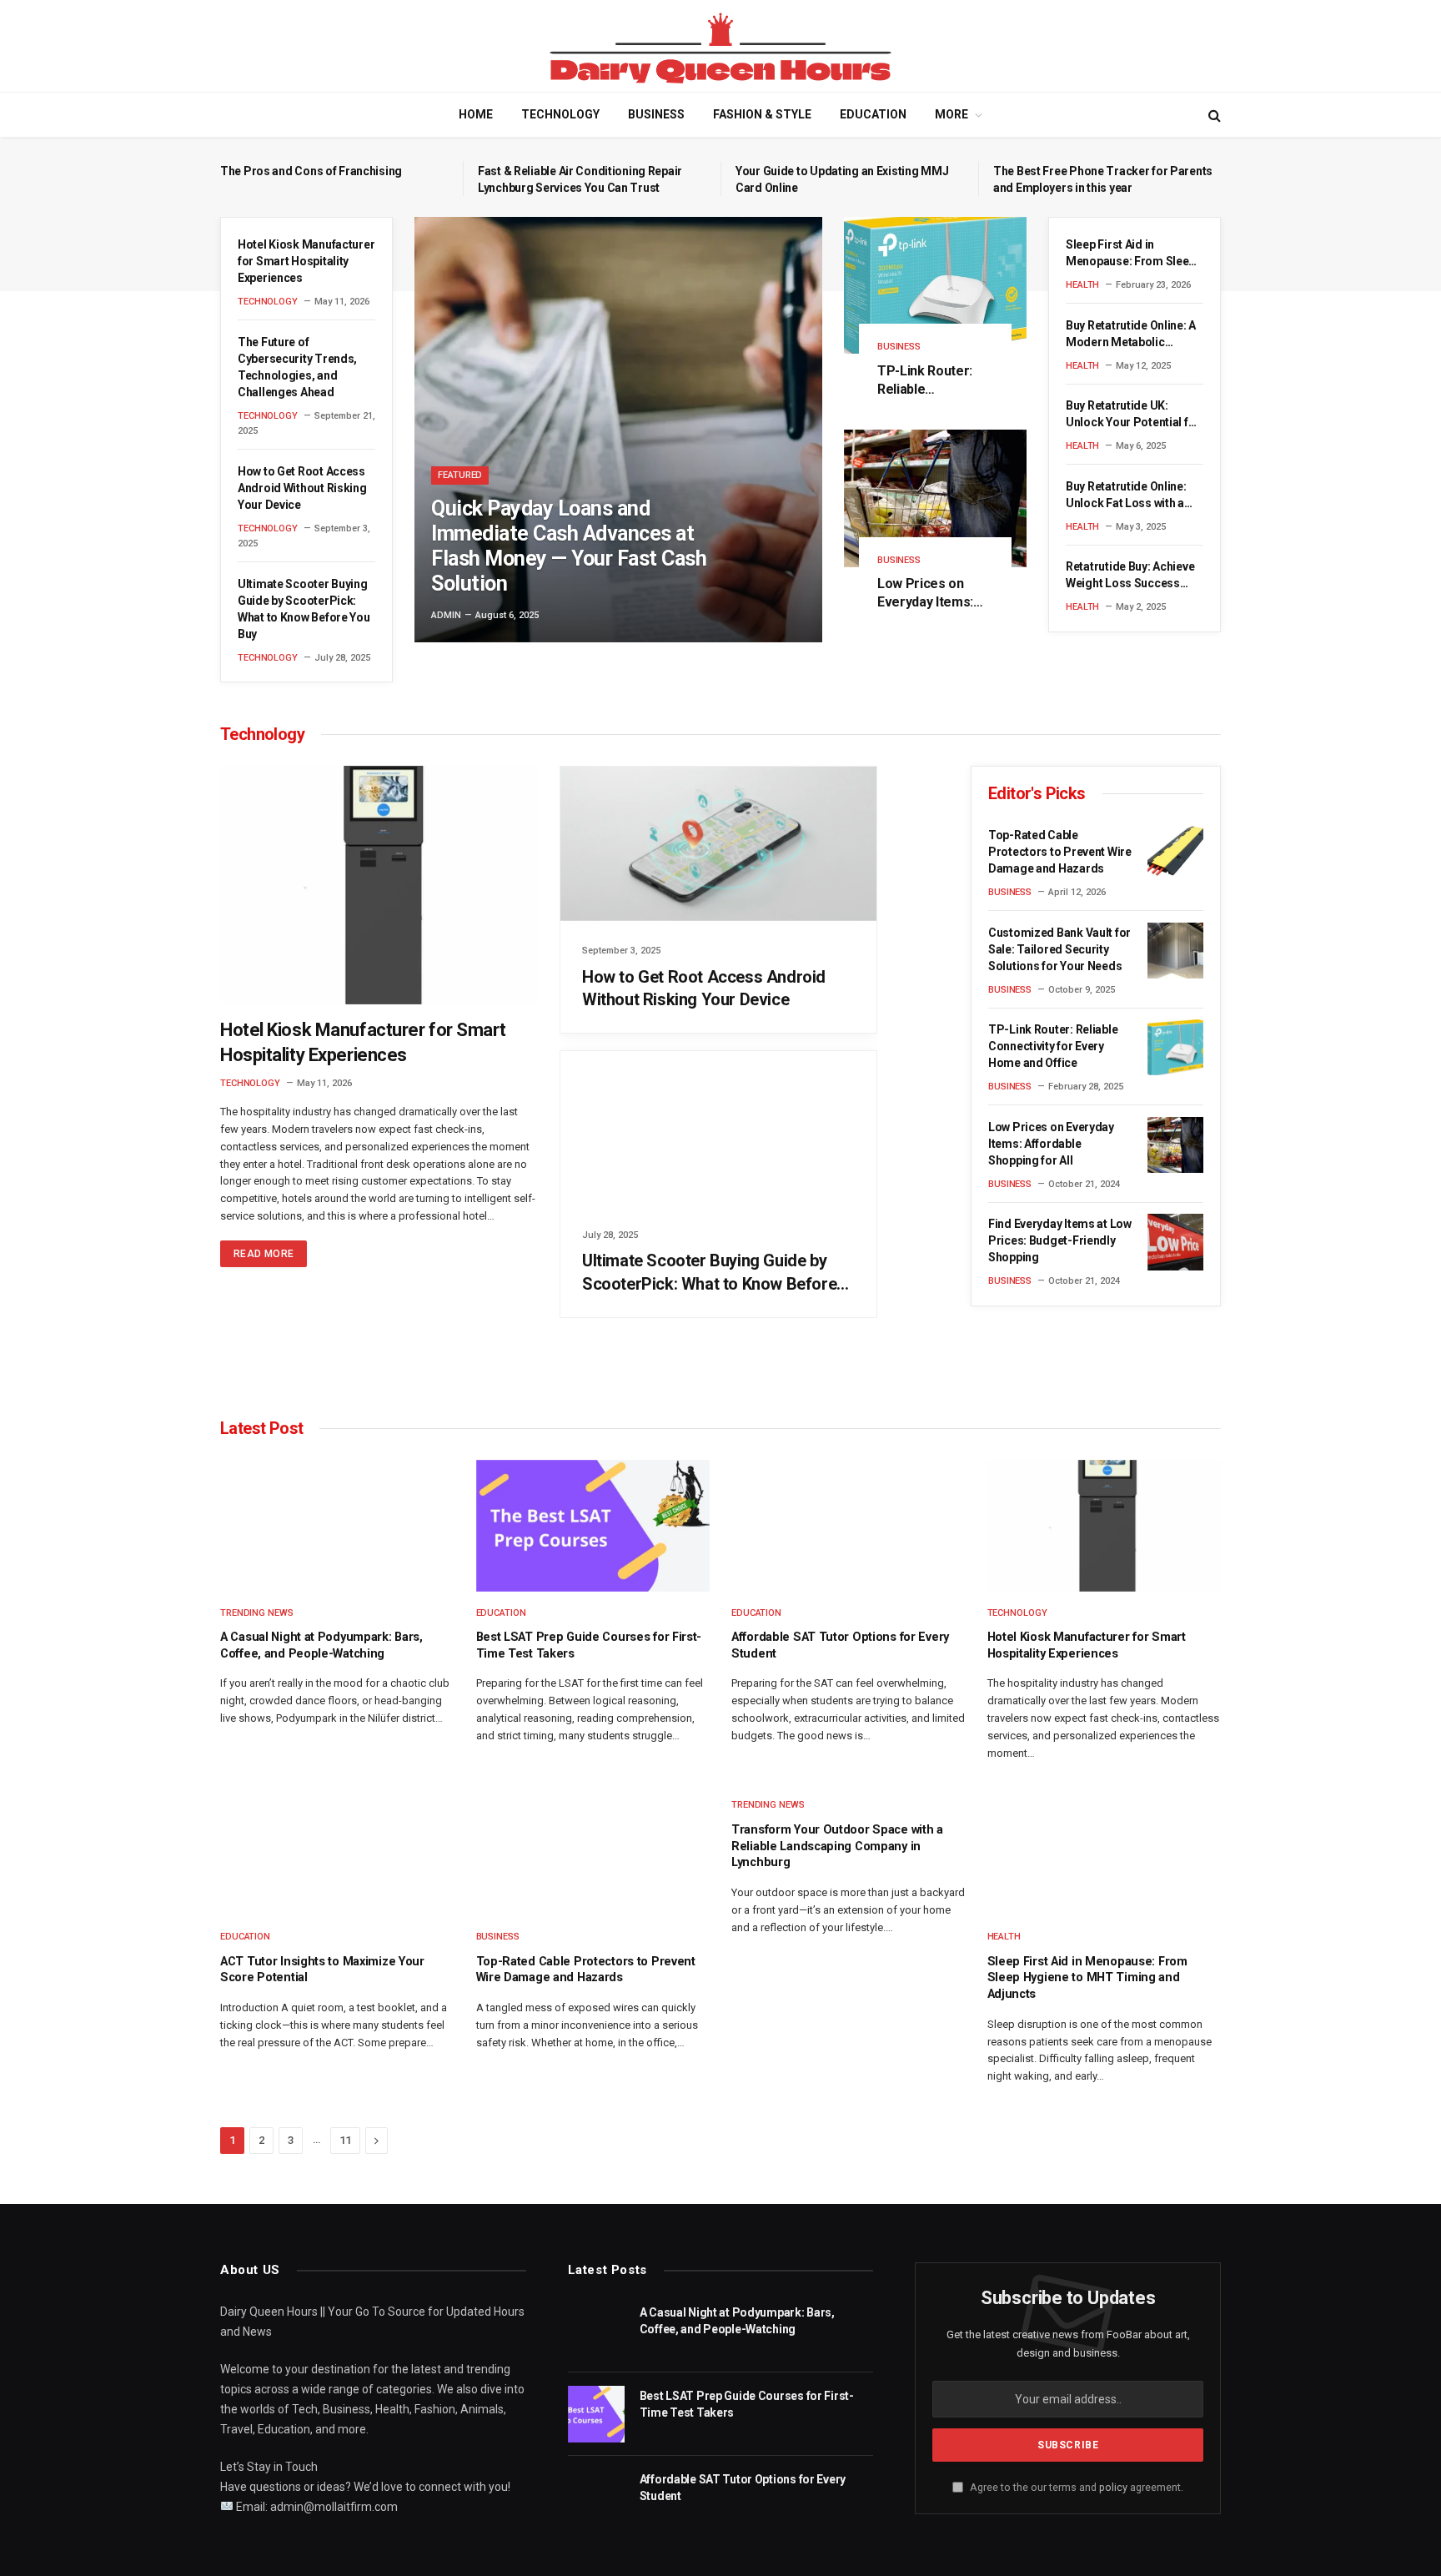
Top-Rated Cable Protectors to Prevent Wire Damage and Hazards (1060, 852)
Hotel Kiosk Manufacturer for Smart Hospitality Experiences (306, 261)
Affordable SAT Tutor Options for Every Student (840, 1645)
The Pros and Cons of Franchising (311, 171)
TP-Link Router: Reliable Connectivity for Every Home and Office (927, 381)
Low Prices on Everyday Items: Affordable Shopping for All (926, 594)
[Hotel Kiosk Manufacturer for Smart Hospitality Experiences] (379, 885)
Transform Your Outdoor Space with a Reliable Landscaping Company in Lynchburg (837, 1846)
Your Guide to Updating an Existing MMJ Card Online (842, 179)
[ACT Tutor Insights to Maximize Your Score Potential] (337, 1849)
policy (1113, 2487)
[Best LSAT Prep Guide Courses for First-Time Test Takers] (593, 1526)
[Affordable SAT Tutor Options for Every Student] (849, 1526)
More (951, 114)
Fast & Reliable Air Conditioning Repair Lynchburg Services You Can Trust (580, 179)
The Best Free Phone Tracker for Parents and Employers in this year (1103, 179)
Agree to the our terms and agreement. (1075, 2487)
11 (345, 2140)
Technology (560, 114)
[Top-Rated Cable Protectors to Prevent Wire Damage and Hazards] (1175, 853)
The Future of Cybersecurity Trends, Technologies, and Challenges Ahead (297, 367)
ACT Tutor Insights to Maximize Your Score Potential (322, 1970)
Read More (264, 1254)
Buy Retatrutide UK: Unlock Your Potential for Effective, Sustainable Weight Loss (1133, 415)
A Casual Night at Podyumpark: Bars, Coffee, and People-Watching (321, 1645)
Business (656, 114)
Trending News (257, 1613)
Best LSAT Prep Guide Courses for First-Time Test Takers (589, 1645)
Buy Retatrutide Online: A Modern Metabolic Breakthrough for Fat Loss (1131, 335)
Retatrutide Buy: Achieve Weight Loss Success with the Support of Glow (1130, 576)
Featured (460, 475)
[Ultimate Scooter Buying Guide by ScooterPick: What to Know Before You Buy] (718, 1128)
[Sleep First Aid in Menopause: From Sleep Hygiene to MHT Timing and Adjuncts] (1105, 1849)
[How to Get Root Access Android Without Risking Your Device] (718, 844)
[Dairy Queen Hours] (720, 46)
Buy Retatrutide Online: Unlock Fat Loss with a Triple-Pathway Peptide (1129, 496)
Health (1082, 285)
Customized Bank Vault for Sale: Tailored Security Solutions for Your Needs (1059, 949)
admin (446, 615)
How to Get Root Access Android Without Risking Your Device (302, 488)
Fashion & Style (762, 114)
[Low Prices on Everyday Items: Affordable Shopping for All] (935, 498)
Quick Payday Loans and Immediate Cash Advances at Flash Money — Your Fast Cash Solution (569, 546)
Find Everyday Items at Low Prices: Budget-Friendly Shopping (1060, 1240)
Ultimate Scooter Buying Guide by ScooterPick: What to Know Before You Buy (304, 609)
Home (476, 114)
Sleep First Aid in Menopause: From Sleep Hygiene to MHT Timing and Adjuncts (1130, 254)
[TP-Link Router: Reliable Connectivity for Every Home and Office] (935, 285)
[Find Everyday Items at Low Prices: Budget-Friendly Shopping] (1175, 1242)
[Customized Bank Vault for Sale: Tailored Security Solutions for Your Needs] (1175, 951)
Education (873, 114)
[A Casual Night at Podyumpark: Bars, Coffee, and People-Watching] (337, 1526)
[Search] (1213, 115)
